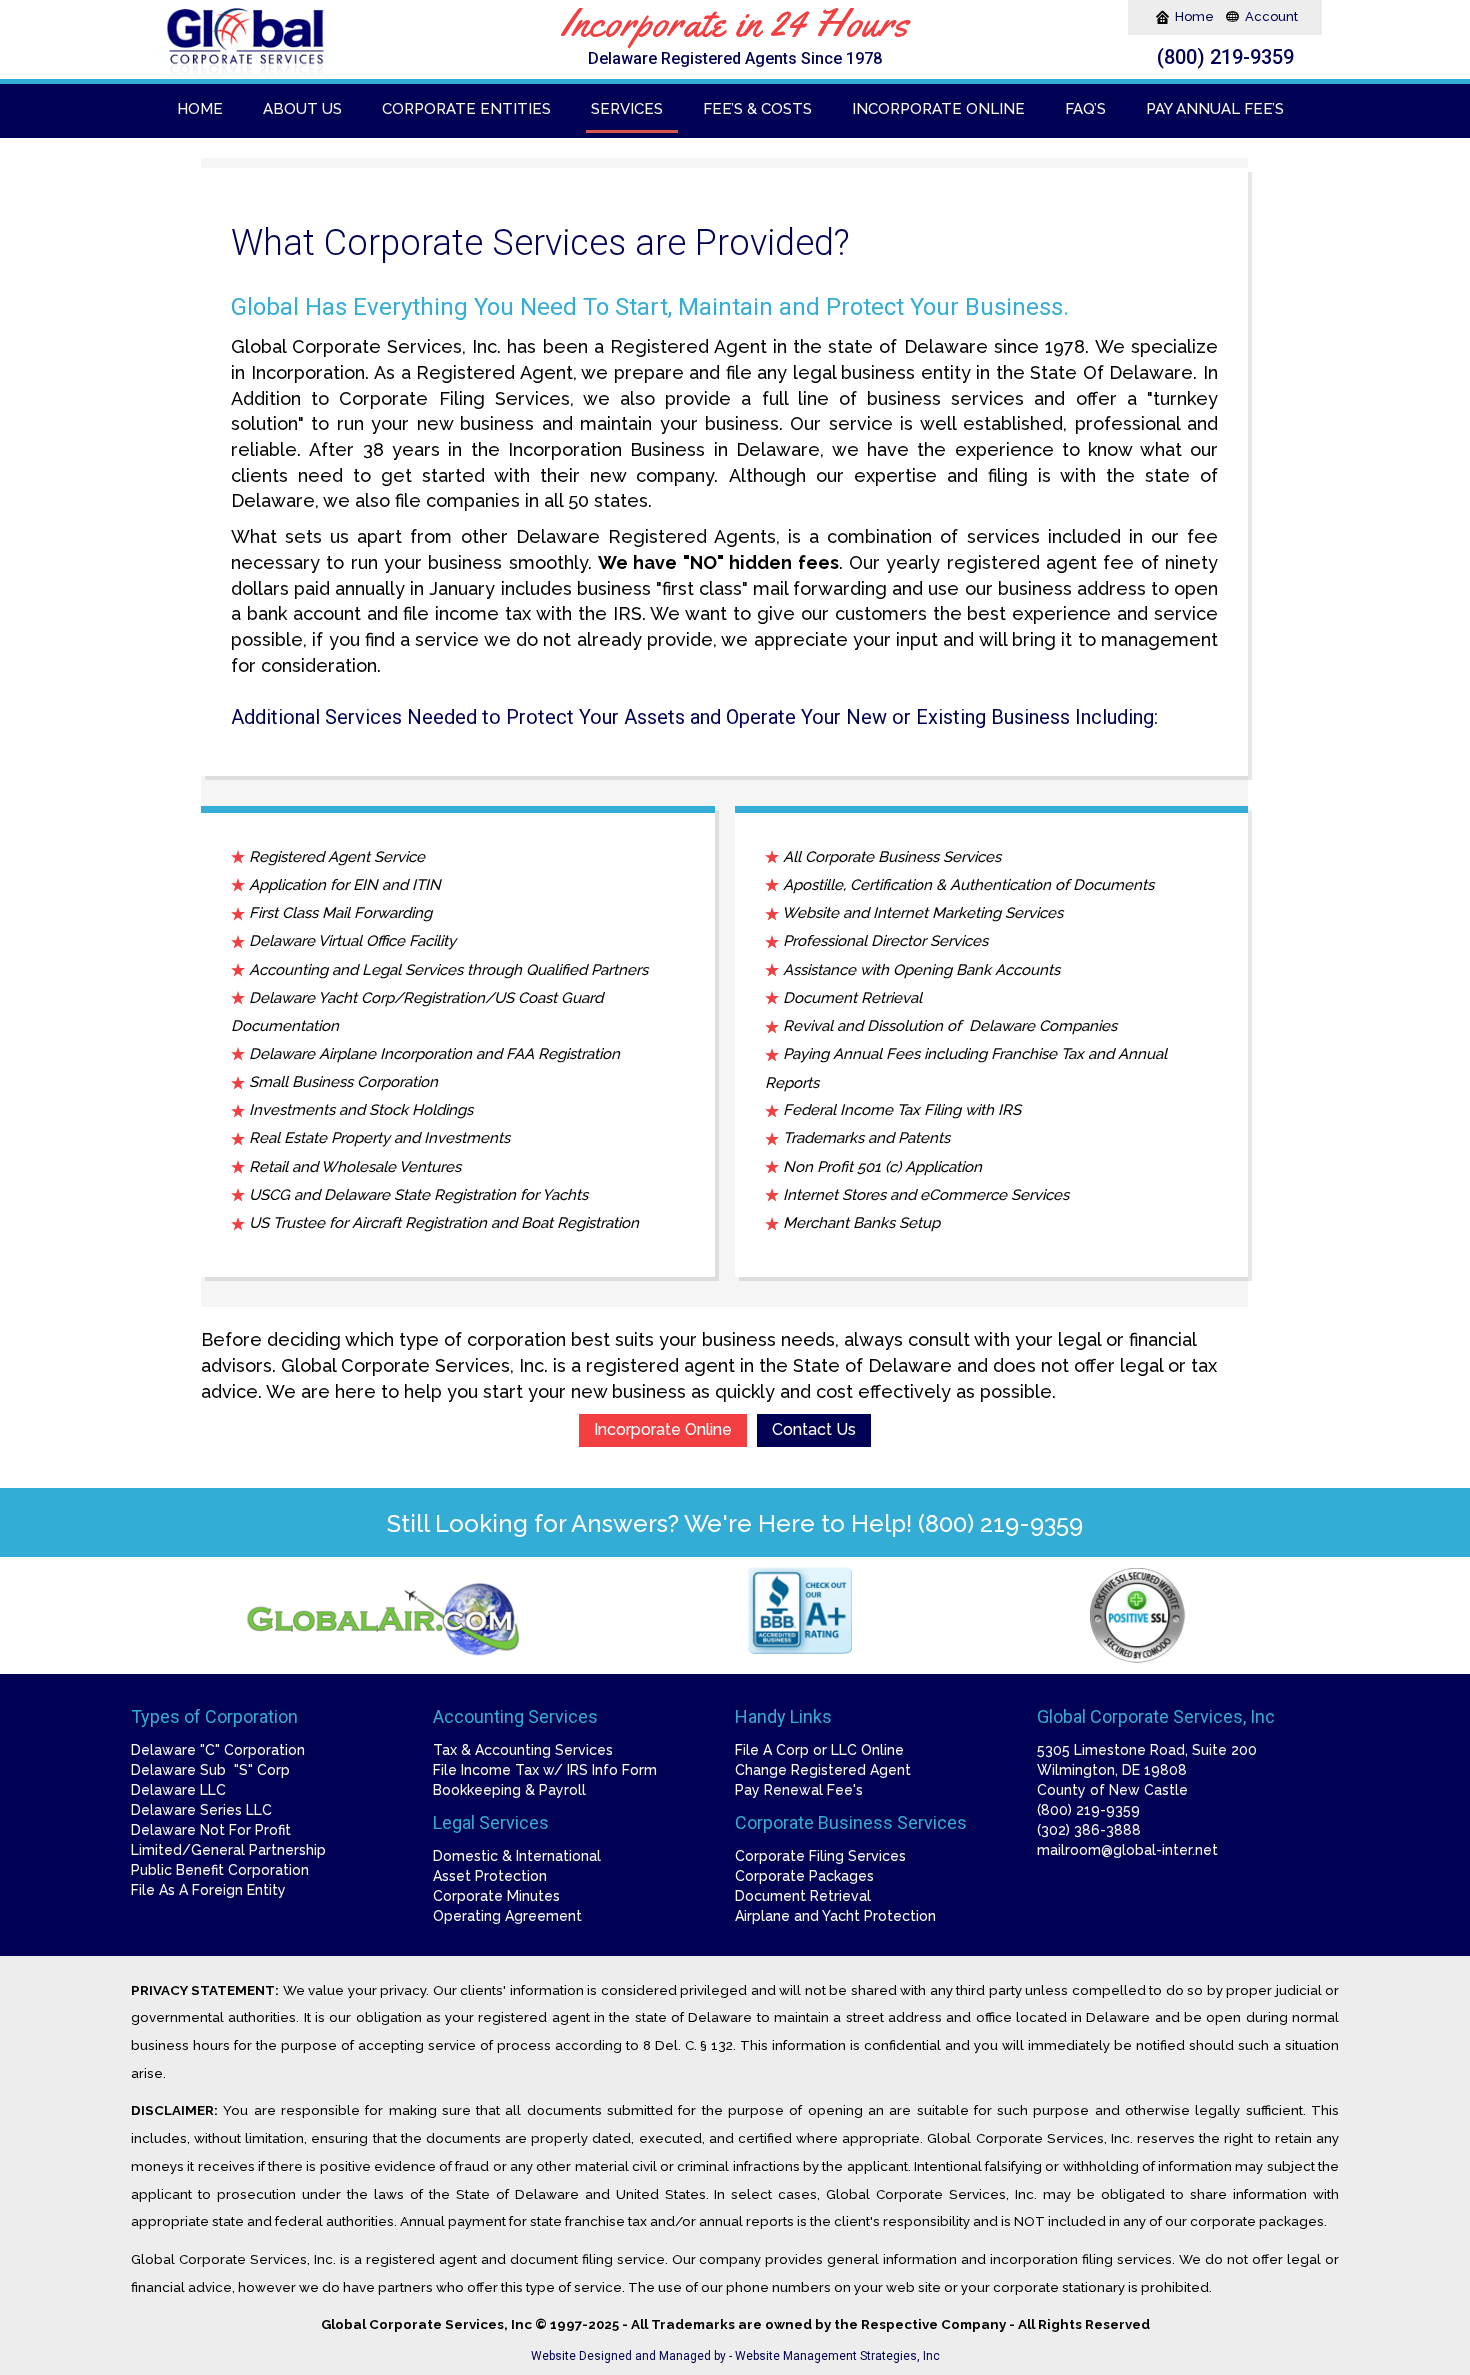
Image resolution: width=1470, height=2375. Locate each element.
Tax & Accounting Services (523, 1750)
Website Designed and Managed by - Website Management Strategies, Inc (735, 2356)
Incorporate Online (663, 1429)
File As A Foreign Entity (208, 1890)
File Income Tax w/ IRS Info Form (545, 1770)
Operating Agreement (507, 1916)
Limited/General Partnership (228, 1850)
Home (1196, 16)
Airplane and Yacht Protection (835, 1916)
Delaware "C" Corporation (218, 1750)
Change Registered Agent (823, 1770)
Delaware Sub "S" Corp (210, 1770)
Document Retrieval (803, 1896)
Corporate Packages (804, 1876)
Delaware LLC (178, 1790)
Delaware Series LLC (201, 1810)
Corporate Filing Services (820, 1856)
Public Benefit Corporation (220, 1870)
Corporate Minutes (496, 1896)
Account (1271, 16)
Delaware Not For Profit (211, 1830)
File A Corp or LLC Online (819, 1750)
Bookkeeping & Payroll (509, 1790)
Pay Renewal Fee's (799, 1790)
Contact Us (814, 1429)
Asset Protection (490, 1876)
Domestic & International (517, 1856)
